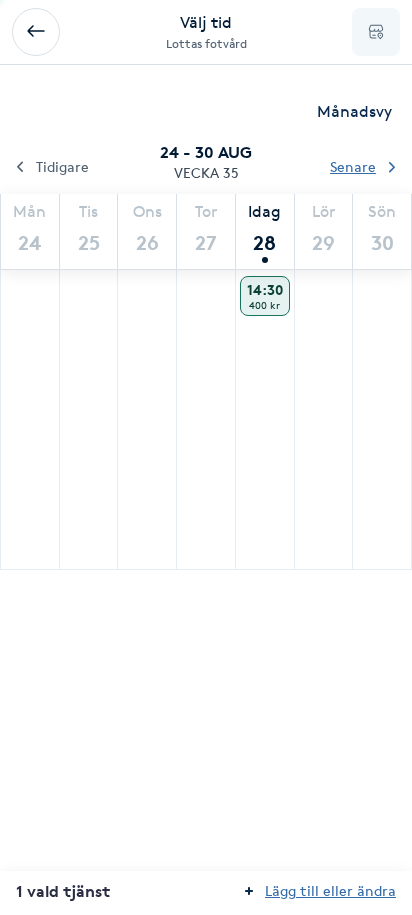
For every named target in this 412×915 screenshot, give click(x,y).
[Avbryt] (36, 32)
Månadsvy (354, 111)
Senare (353, 166)
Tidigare (62, 166)
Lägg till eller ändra (330, 890)
